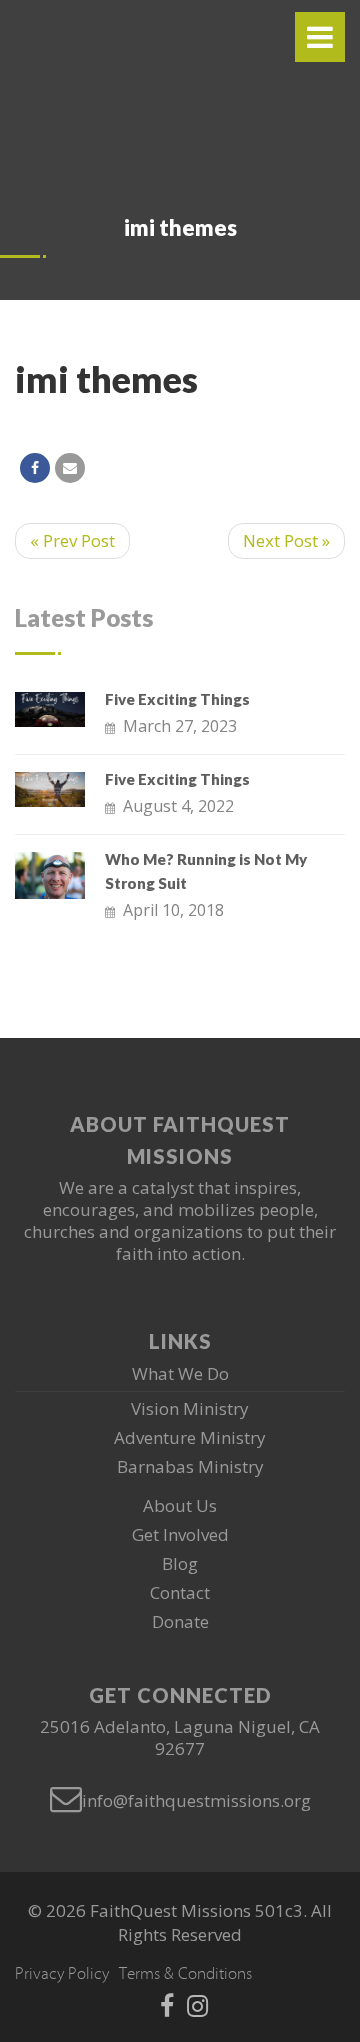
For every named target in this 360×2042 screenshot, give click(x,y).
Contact (180, 1592)
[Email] (70, 468)
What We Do (180, 1373)
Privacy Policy (62, 1974)
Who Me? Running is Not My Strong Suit (206, 871)
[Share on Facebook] (35, 468)
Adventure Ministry (190, 1437)
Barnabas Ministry (190, 1466)
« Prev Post (72, 540)
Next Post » (286, 540)
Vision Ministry (190, 1408)
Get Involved (180, 1534)
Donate (180, 1621)
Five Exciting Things (177, 699)
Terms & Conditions (185, 1974)
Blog (180, 1563)
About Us (180, 1505)
